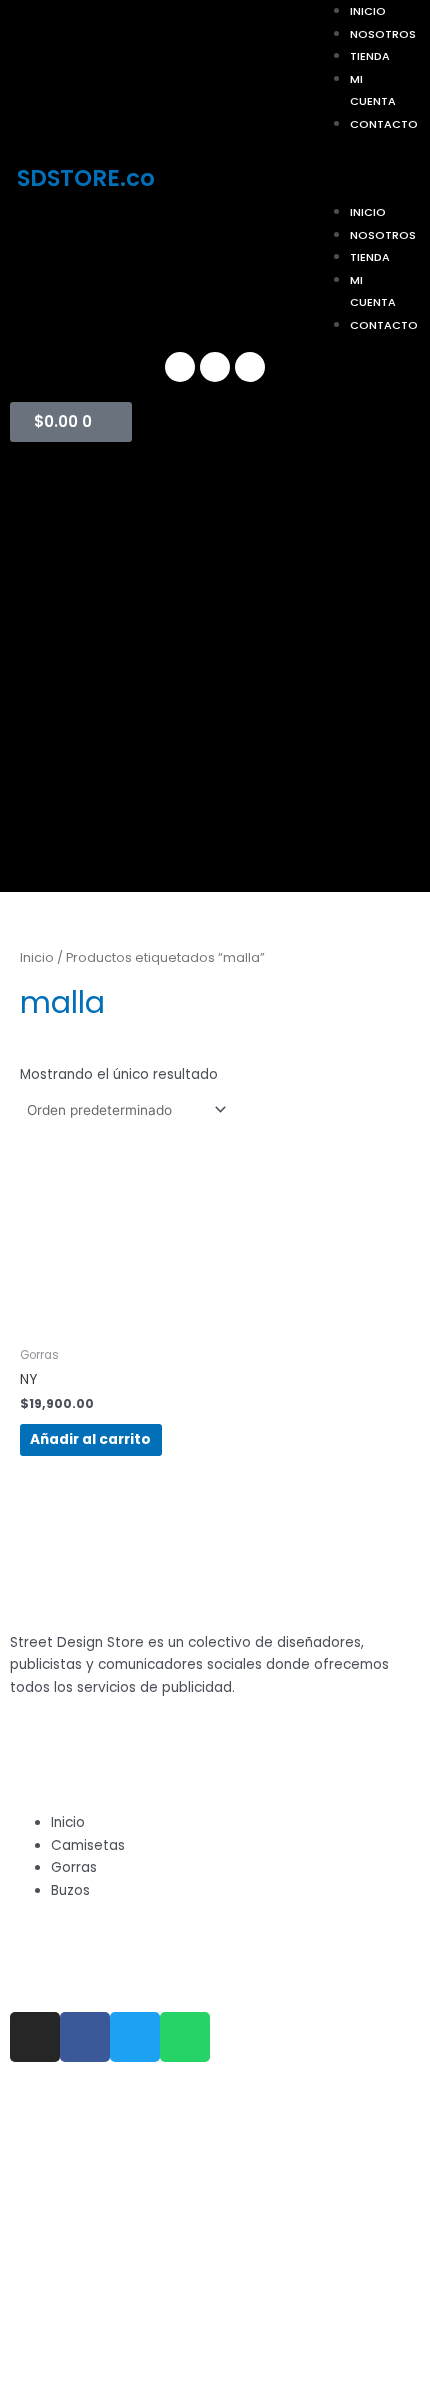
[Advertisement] (215, 677)
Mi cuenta (373, 90)
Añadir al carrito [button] (90, 1439)
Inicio (368, 212)
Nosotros (383, 34)
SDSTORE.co (86, 178)
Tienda (370, 56)
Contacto (384, 124)
